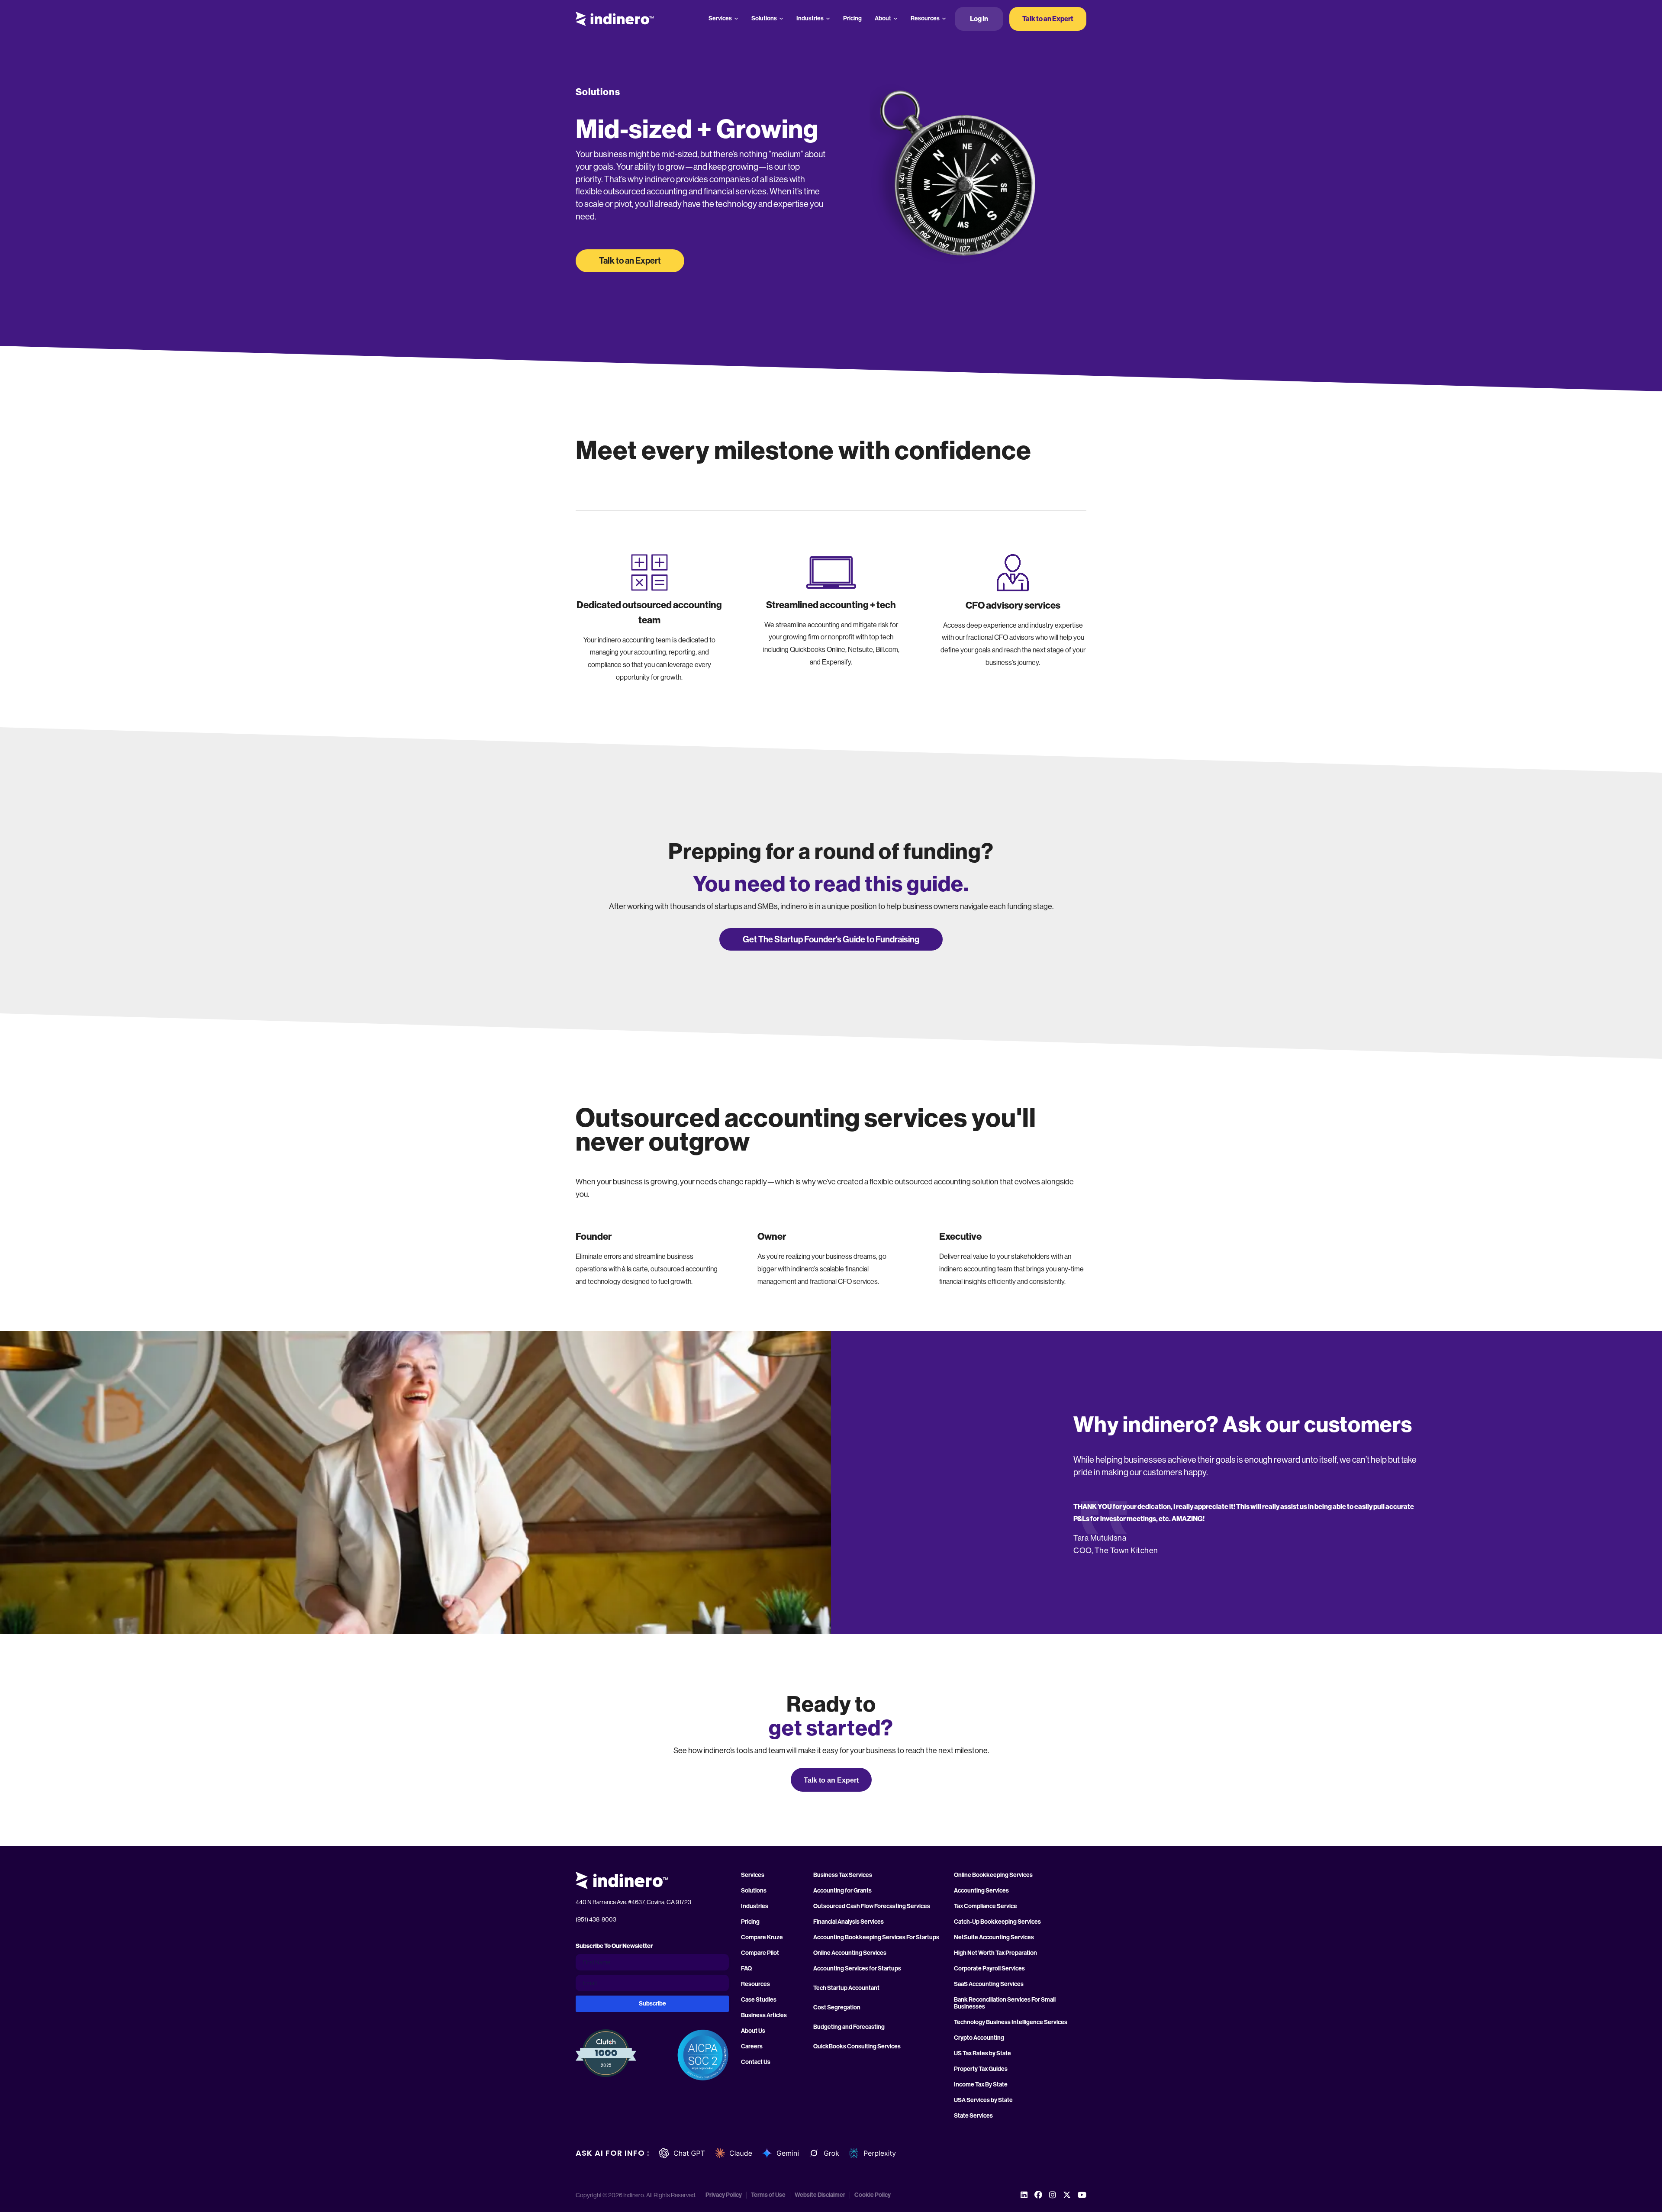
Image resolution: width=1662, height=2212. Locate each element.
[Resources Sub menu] (944, 19)
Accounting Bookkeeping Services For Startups (876, 1938)
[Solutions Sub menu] (781, 19)
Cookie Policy (873, 2195)
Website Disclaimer (820, 2195)
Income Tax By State (981, 2085)
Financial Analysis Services (849, 1922)
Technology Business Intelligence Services (1011, 2022)
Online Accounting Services (850, 1953)
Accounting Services (981, 1891)
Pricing (852, 18)
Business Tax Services (843, 1875)
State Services (973, 2116)
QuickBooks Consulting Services (857, 2047)
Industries (810, 18)
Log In (979, 19)
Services (720, 18)
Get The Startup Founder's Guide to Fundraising (831, 939)
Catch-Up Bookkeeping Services (997, 1922)
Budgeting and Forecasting (849, 2027)
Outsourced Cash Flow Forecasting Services (872, 1906)
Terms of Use (768, 2195)
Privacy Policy (724, 2195)
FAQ (746, 1969)
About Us (753, 2031)
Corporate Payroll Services (989, 1969)
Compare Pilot (760, 1953)
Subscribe (652, 2004)
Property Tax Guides (981, 2069)
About (883, 18)
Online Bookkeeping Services (993, 1875)
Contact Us (756, 2062)
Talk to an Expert (1048, 19)
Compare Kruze (762, 1938)
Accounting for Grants (842, 1891)
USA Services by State (983, 2100)
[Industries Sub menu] (828, 19)
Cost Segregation (837, 2008)
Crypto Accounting (979, 2038)
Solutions (764, 18)
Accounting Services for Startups (857, 1969)
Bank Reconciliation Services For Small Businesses (1005, 2003)
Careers (752, 2047)
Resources (925, 18)
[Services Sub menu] (736, 19)
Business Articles (764, 2015)
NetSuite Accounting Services (994, 1938)
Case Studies (759, 2000)
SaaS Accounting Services (989, 1984)
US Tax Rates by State (982, 2054)
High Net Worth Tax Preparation (995, 1953)
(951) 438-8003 (596, 1919)
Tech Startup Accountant (846, 1988)
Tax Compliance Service (986, 1906)
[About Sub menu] (895, 19)
